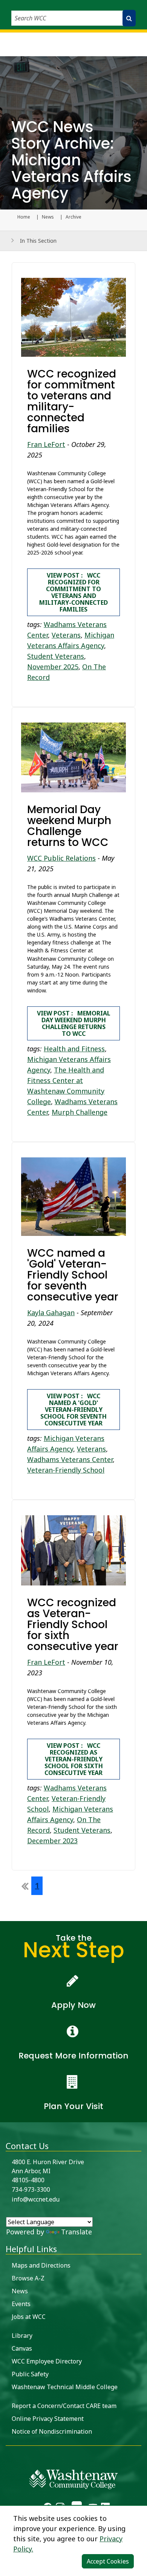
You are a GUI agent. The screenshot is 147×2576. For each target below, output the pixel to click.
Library (22, 2336)
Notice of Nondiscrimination (52, 2431)
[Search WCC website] (129, 18)
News (48, 217)
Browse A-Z (28, 2278)
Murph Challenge (80, 1112)
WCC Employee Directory (47, 2361)
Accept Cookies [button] (108, 2561)
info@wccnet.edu (36, 2199)
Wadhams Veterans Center (70, 1459)
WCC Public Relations (61, 858)
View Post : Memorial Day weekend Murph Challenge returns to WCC (74, 1023)
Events (21, 2304)
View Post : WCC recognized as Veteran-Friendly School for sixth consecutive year (74, 1759)
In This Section (38, 241)
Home (24, 217)
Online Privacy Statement (48, 2419)
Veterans (66, 635)
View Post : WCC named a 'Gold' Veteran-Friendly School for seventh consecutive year (73, 1410)
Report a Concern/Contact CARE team (64, 2406)
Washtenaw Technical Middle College (65, 2387)
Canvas (22, 2348)
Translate (77, 2232)
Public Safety (30, 2374)
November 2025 (53, 667)
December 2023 (52, 1841)
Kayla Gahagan (51, 1313)
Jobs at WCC (29, 2317)
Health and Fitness (74, 1049)
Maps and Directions (41, 2265)
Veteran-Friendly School (66, 1470)
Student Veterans (56, 656)
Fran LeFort (46, 444)
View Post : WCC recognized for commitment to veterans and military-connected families (73, 592)
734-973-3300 (31, 2189)
